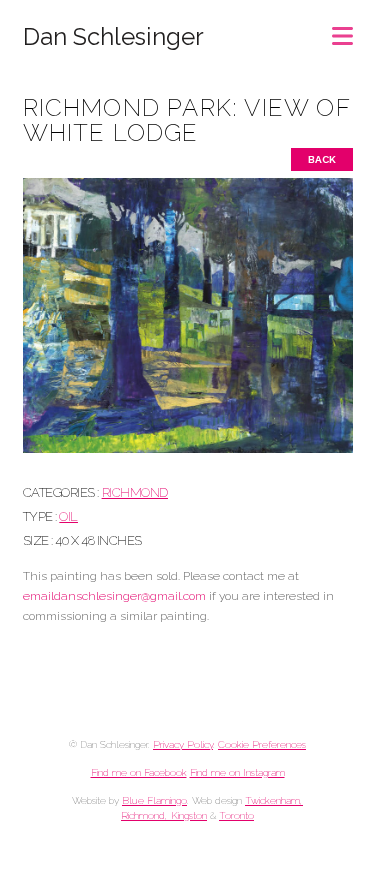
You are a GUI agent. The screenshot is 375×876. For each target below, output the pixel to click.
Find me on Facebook (139, 772)
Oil (68, 516)
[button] (342, 29)
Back (322, 159)
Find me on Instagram (237, 772)
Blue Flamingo (154, 800)
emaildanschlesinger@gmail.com (114, 596)
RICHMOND (135, 492)
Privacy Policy (183, 744)
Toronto (236, 815)
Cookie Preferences (262, 744)
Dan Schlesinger (113, 37)
